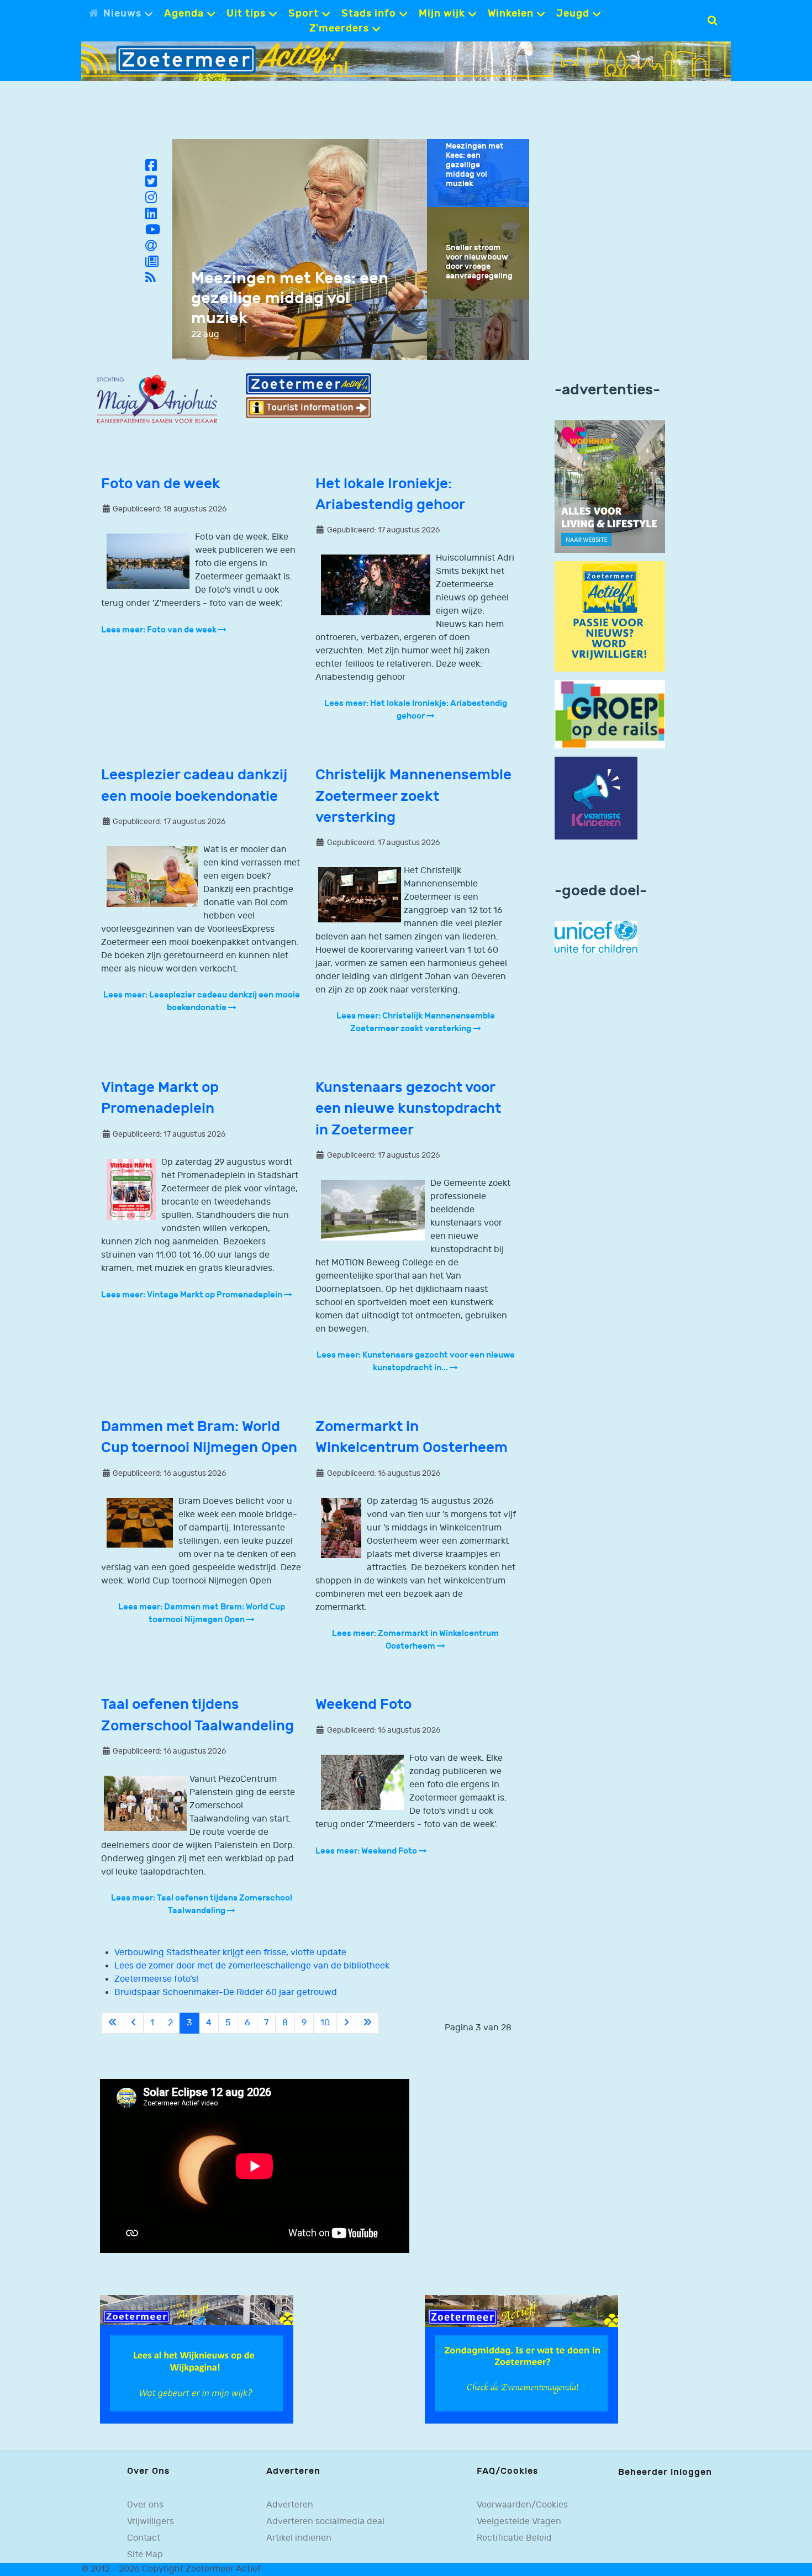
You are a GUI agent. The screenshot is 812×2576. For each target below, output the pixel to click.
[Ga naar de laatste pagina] (367, 2023)
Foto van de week (161, 484)
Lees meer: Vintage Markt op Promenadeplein (193, 1295)
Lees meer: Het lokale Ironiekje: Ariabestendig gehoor (416, 710)
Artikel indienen (299, 2538)
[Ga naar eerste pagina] (113, 2023)
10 (325, 2023)
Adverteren (290, 2505)
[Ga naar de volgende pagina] (346, 2023)
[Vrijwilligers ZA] (610, 616)
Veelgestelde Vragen (519, 2521)
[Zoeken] (712, 20)
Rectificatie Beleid (514, 2538)
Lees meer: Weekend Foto (367, 1851)
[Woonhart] (610, 486)
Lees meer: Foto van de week (160, 630)
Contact (144, 2538)
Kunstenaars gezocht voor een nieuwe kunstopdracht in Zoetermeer (408, 1109)
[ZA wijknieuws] (197, 2359)
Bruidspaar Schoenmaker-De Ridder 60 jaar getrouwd (226, 1992)
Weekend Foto (363, 1705)
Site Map (145, 2554)
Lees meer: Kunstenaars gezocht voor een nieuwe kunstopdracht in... (416, 1361)
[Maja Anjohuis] (157, 400)
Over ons (145, 2505)
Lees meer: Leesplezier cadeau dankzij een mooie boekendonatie (202, 1001)
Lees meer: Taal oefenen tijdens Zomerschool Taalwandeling (202, 1904)
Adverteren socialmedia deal (325, 2521)
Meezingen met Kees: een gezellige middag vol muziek (290, 298)
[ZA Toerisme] (308, 396)
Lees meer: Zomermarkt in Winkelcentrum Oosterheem (415, 1640)
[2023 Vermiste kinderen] (596, 798)
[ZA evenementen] (521, 2359)
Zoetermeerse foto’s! (156, 1979)
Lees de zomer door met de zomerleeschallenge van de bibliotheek (252, 1966)
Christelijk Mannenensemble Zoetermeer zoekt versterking (413, 796)
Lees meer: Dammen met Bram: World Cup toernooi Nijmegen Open (202, 1613)
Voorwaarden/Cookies (522, 2505)
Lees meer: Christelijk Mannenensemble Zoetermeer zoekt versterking (416, 1022)
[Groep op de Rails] (610, 714)
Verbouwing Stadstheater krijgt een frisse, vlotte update (230, 1953)
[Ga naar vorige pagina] (134, 2023)
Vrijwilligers (151, 2521)
